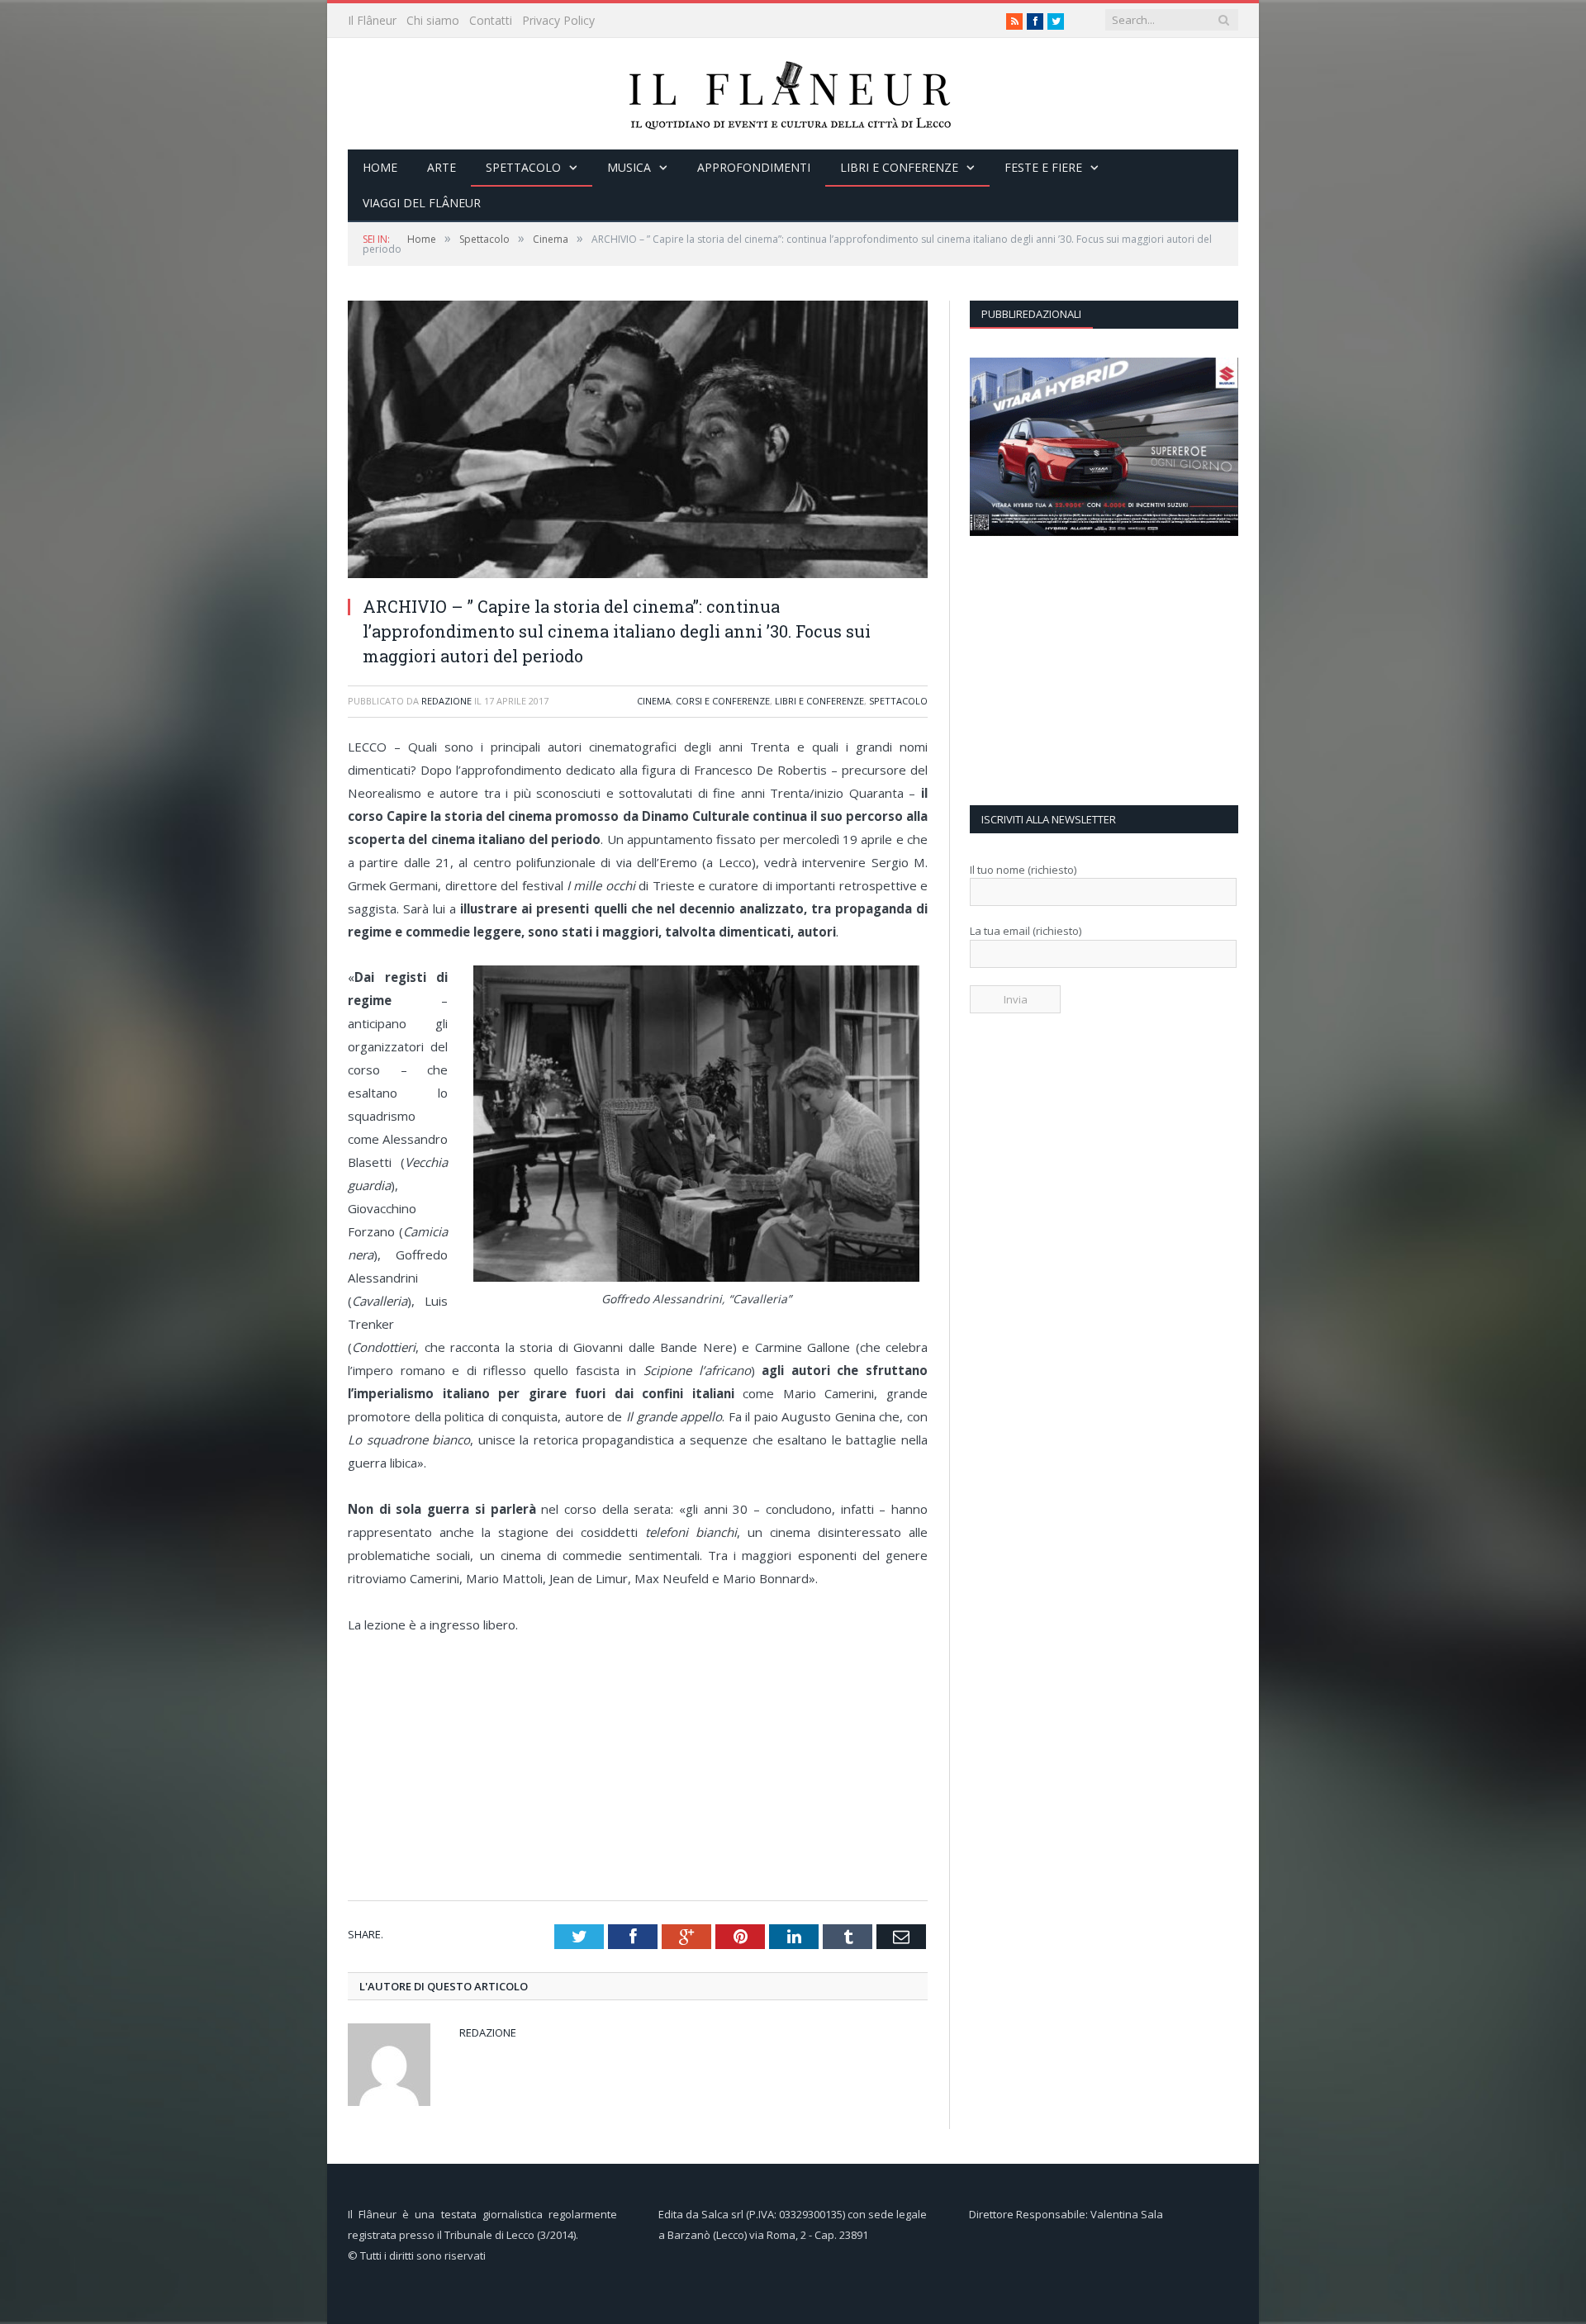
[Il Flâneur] (793, 94)
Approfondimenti (754, 167)
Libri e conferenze (899, 167)
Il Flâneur (372, 20)
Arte (442, 167)
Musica (629, 167)
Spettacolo (523, 167)
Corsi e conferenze (723, 701)
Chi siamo (433, 20)
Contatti (491, 20)
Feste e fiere (1043, 167)
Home (380, 167)
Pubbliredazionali (1031, 314)
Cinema (654, 701)
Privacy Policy (558, 20)
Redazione (446, 701)
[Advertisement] (643, 1768)
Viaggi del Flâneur (422, 203)
